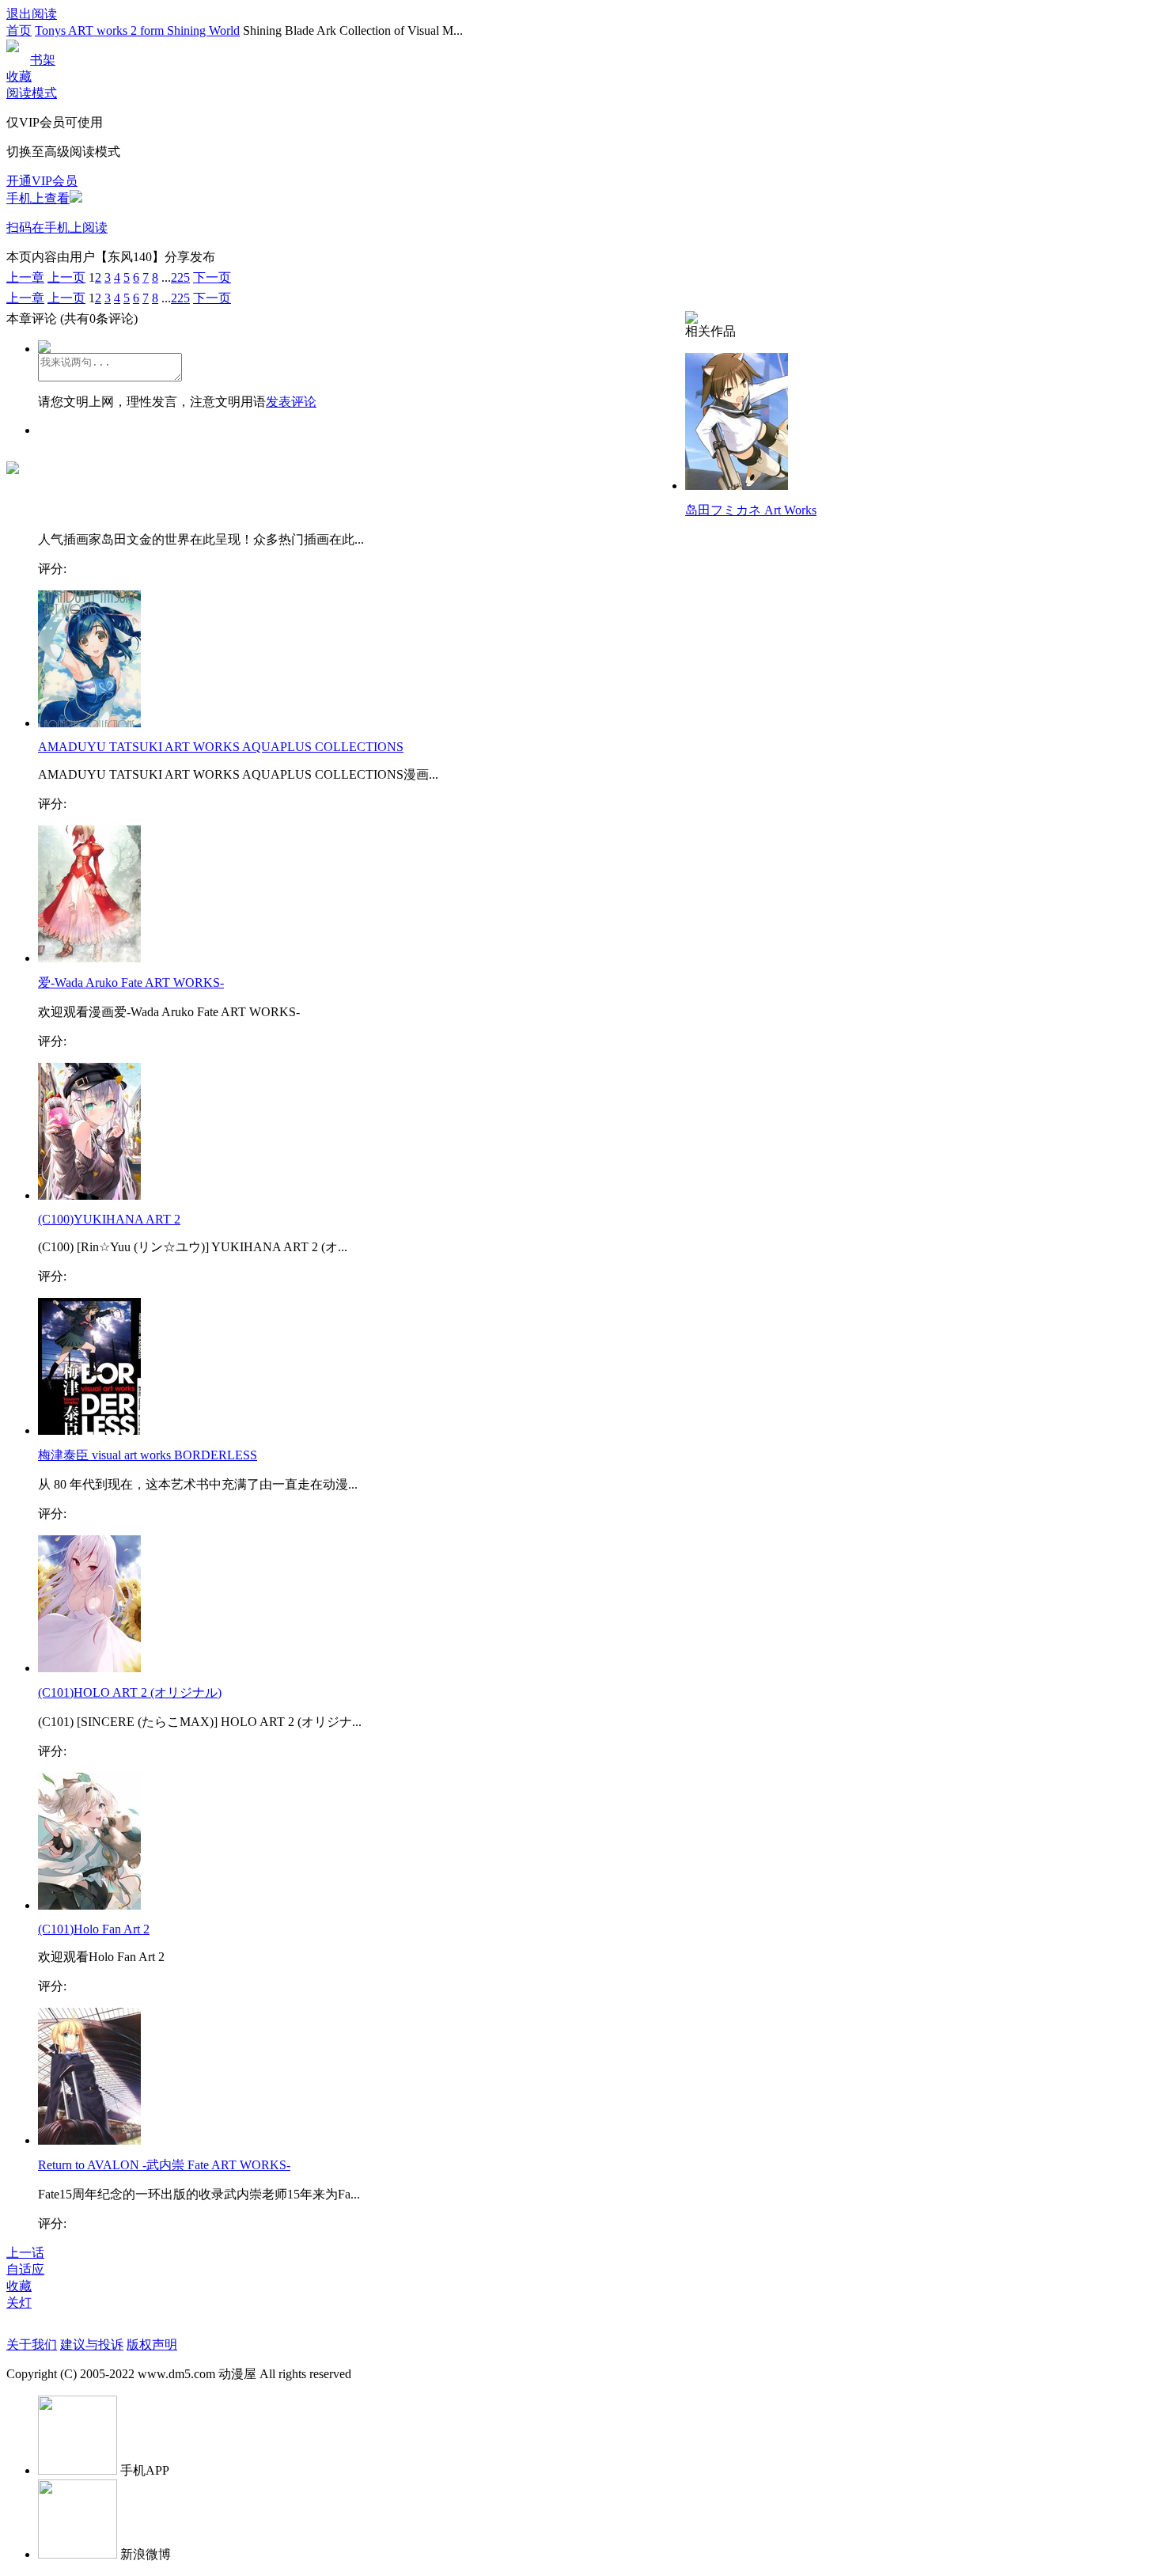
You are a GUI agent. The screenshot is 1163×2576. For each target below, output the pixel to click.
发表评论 (291, 402)
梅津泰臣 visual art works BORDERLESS (148, 1455)
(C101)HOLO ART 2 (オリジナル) (130, 1692)
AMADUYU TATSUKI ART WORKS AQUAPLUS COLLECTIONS (221, 747)
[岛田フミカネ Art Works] (737, 486)
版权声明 (152, 2345)
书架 (43, 60)
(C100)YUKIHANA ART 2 (109, 1219)
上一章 (25, 277)
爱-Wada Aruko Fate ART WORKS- (131, 983)
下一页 (212, 277)
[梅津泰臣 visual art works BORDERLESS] (89, 1430)
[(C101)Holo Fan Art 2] (89, 1905)
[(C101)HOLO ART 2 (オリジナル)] (89, 1668)
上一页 (66, 277)
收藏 (19, 76)
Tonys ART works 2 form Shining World (137, 30)
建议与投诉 (92, 2345)
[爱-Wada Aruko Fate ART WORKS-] (89, 958)
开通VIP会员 (42, 181)
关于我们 (32, 2345)
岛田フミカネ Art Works (751, 510)
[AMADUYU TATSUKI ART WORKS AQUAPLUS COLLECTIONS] (89, 723)
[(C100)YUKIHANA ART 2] (89, 1195)
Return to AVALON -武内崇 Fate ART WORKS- (164, 2165)
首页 (19, 30)
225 (180, 277)
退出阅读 (32, 14)
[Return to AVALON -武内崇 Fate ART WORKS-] (89, 2140)
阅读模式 (32, 93)
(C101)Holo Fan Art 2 (94, 1929)
